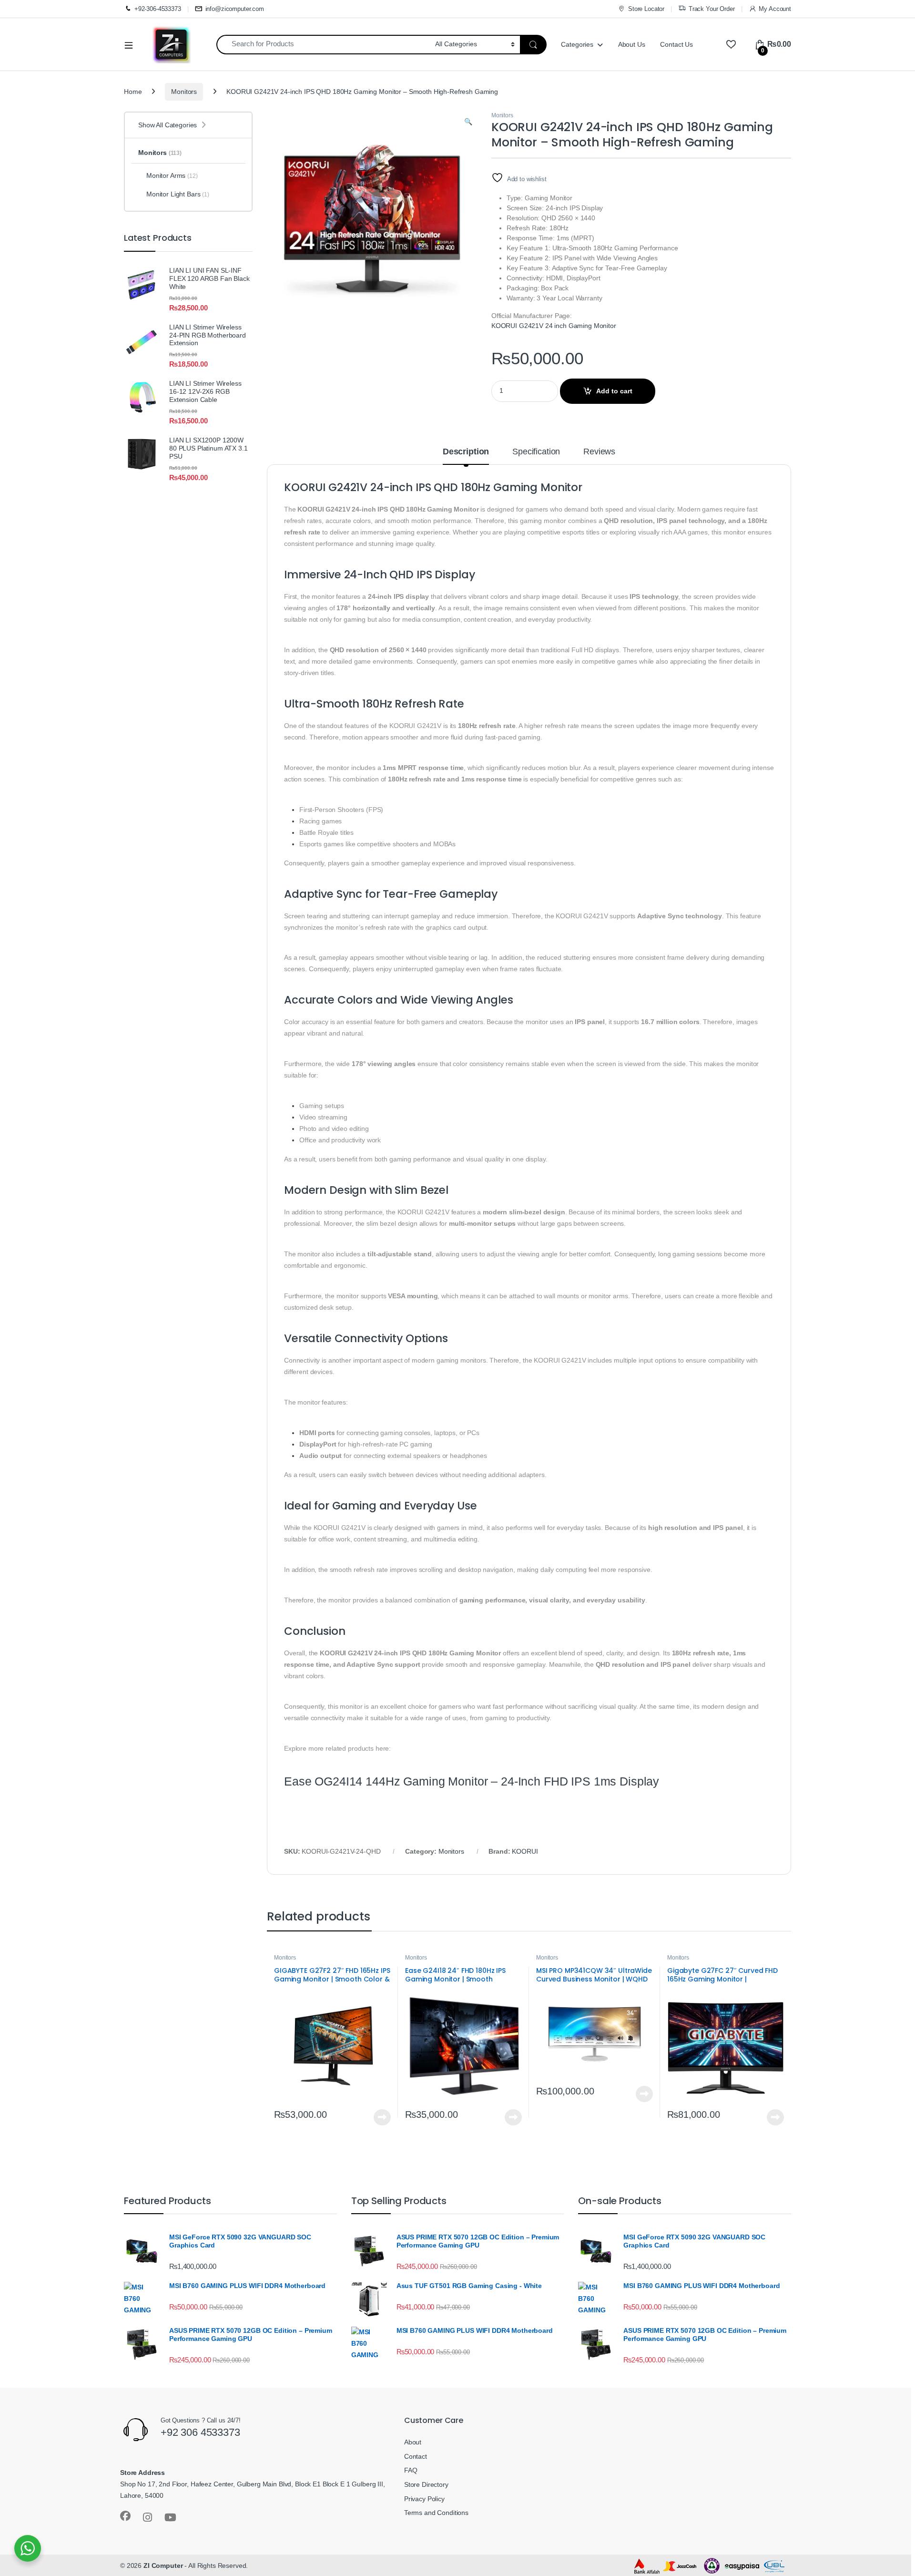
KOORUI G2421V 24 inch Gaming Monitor (554, 326)
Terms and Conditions (436, 2513)
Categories (577, 44)
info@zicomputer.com (235, 9)
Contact (416, 2456)
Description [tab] (466, 452)
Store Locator (646, 9)
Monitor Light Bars (178, 194)
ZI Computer (163, 2566)
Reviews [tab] (599, 452)
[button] (468, 122)
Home (133, 92)
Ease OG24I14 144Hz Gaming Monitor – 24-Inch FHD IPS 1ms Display (472, 1781)
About (413, 2442)
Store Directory (426, 2484)
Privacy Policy (424, 2499)
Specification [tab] (536, 452)
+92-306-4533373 (158, 9)
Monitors (184, 92)
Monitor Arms (172, 175)
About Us (632, 44)
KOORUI (525, 1851)
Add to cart (614, 391)
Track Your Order (712, 9)
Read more (382, 2117)
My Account (775, 9)
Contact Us (676, 44)
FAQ (411, 2470)
